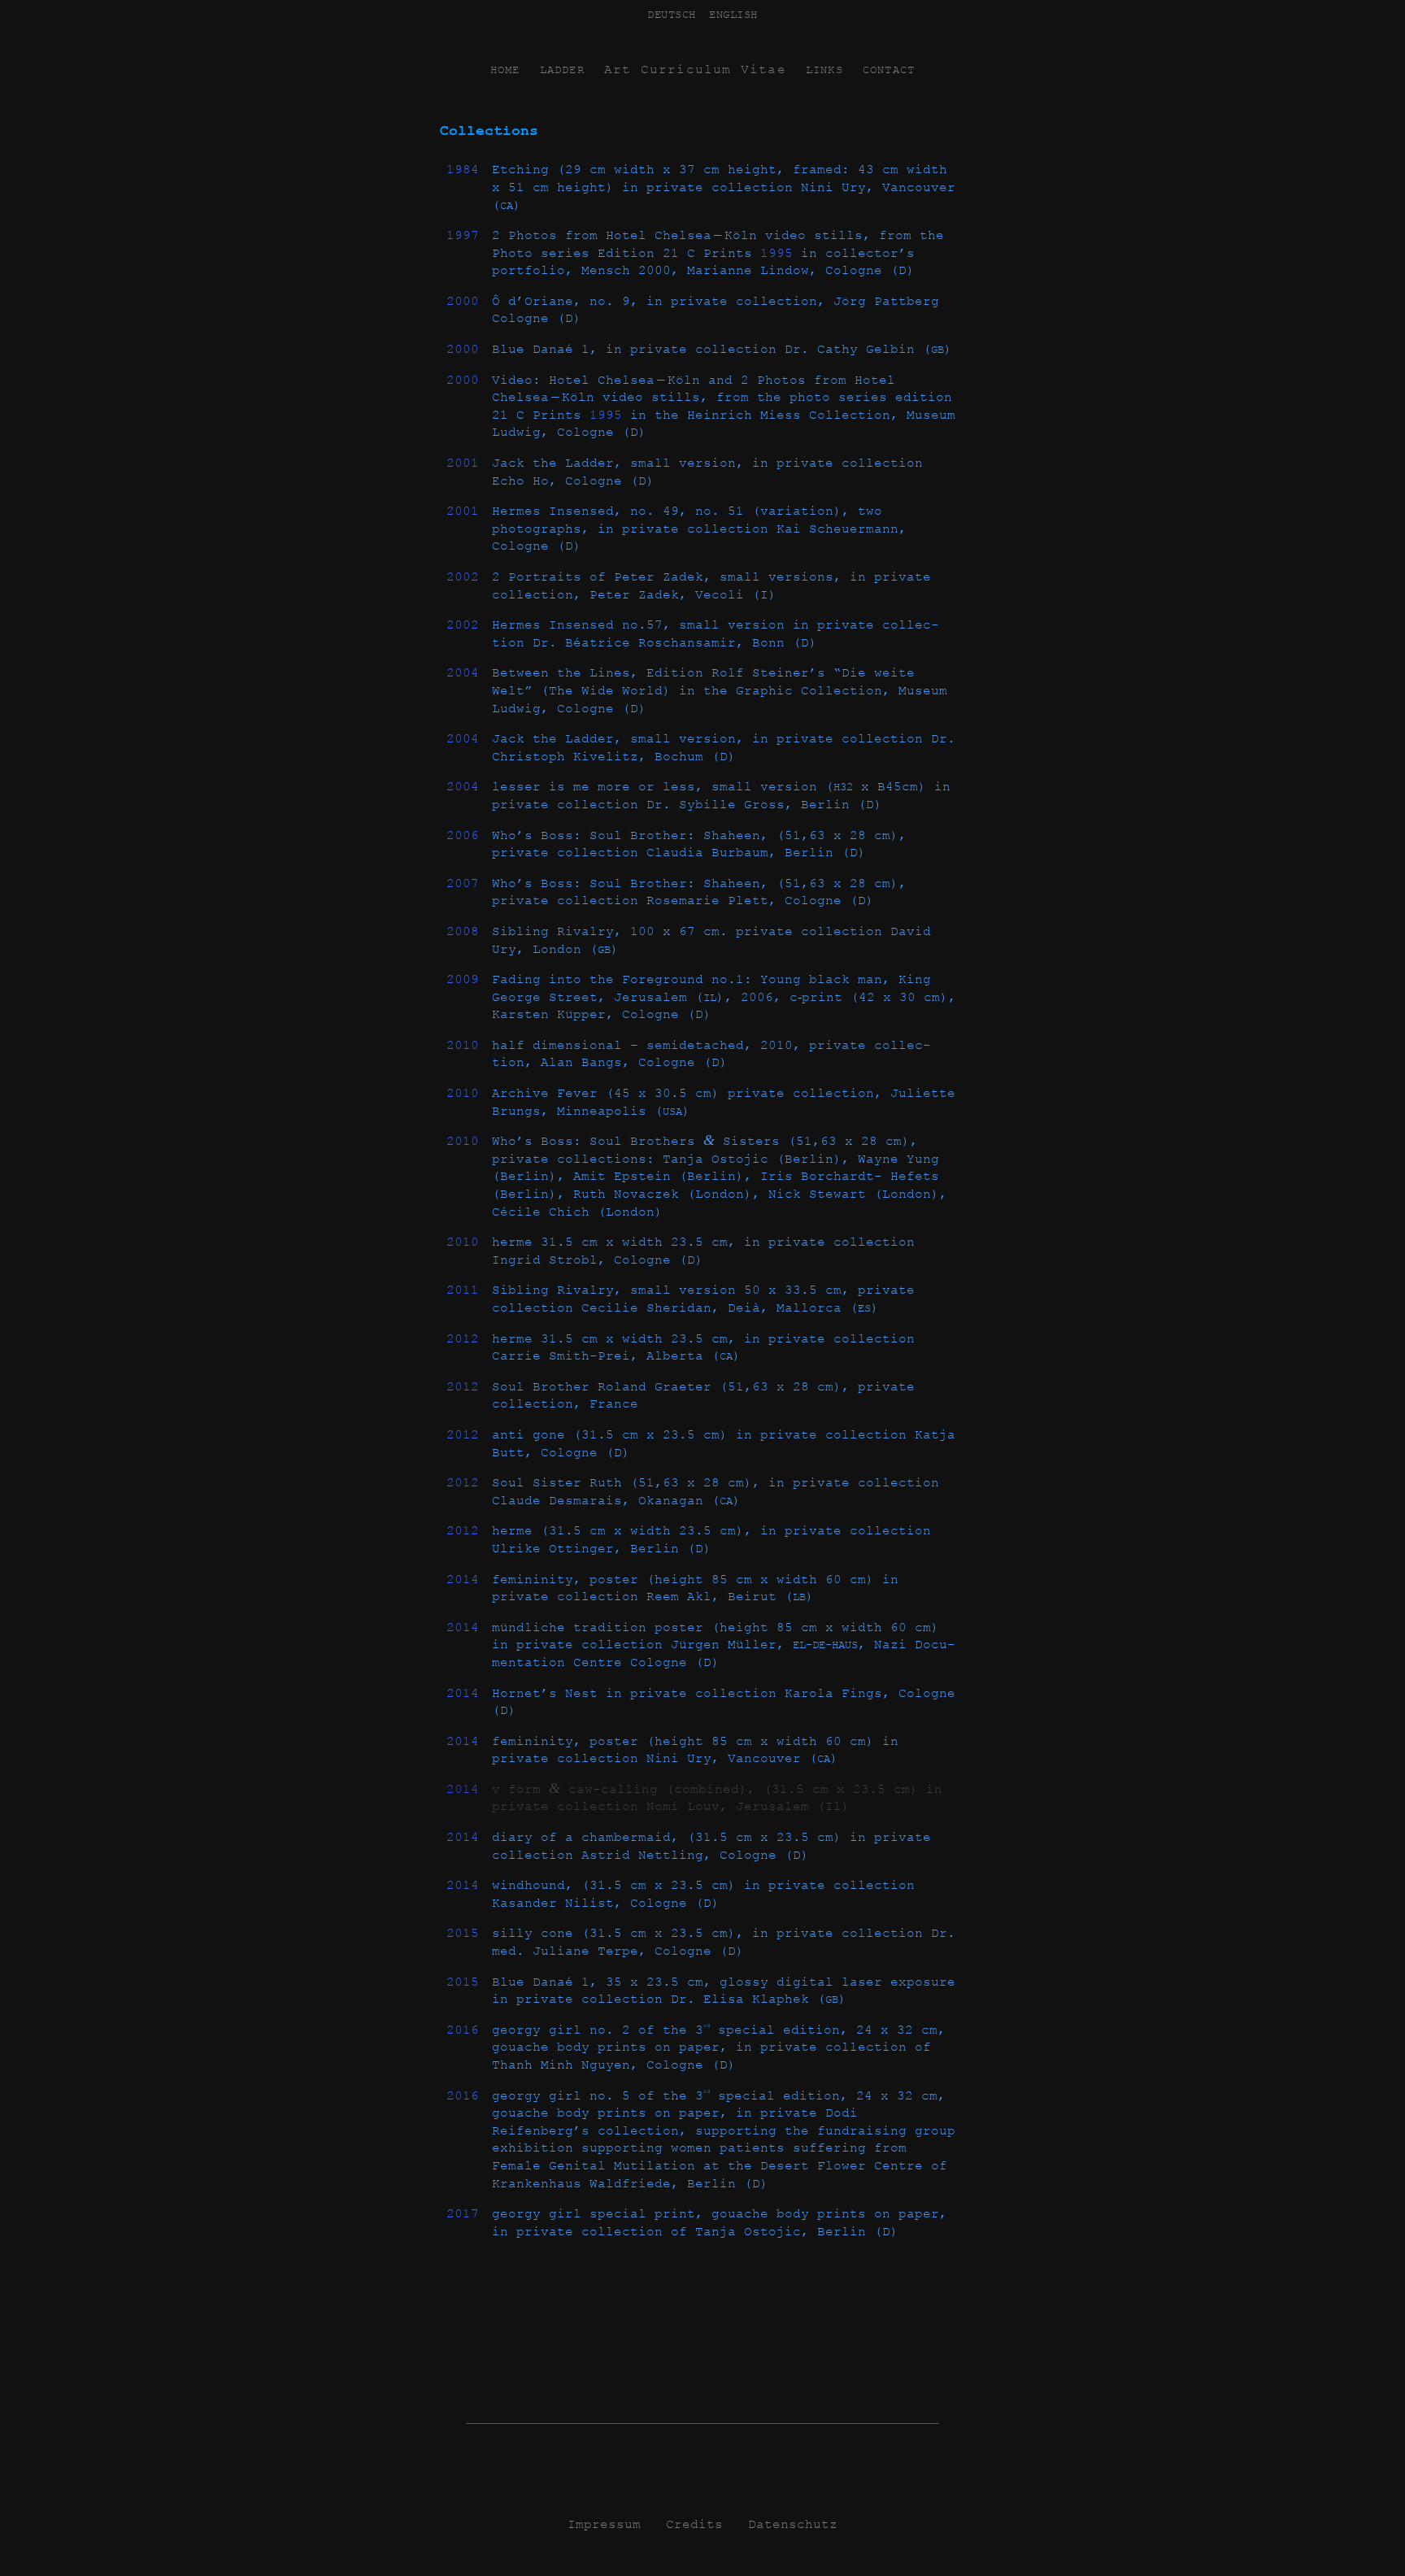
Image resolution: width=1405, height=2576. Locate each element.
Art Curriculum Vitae (695, 70)
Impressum (604, 2525)
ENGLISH (733, 15)
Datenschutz (793, 2525)
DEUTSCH (672, 15)
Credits (694, 2525)
